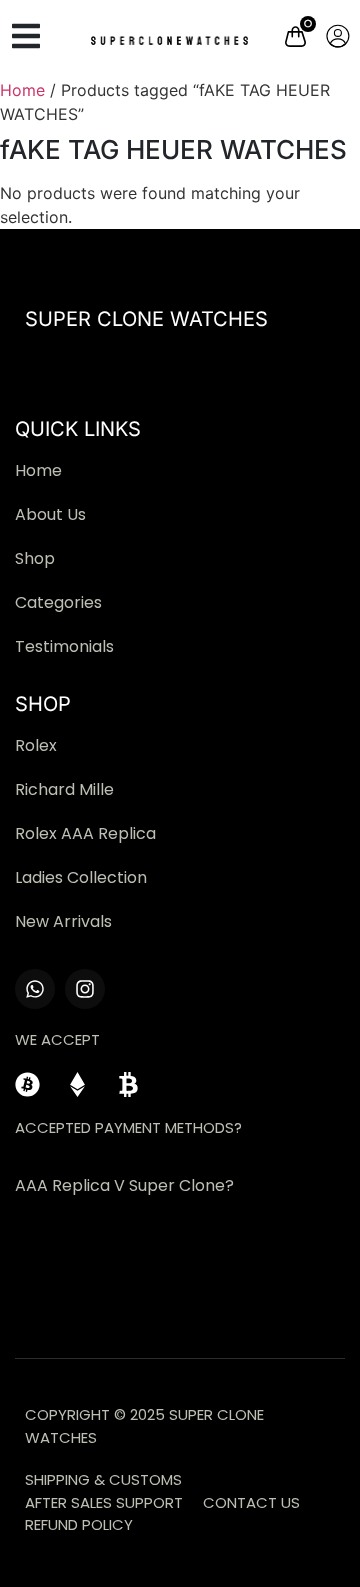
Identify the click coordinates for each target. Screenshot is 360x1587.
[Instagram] (85, 989)
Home (22, 90)
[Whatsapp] (35, 989)
